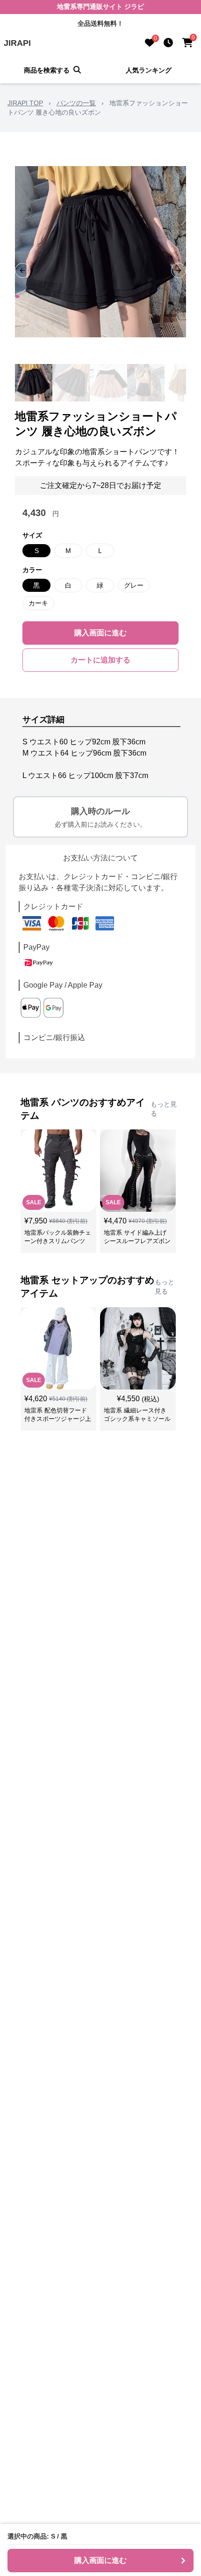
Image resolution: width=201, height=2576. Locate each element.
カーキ (38, 603)
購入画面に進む (100, 633)
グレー (134, 585)
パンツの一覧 (76, 103)
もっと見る (164, 1109)
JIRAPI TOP (25, 103)
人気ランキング (149, 70)
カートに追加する (100, 660)
